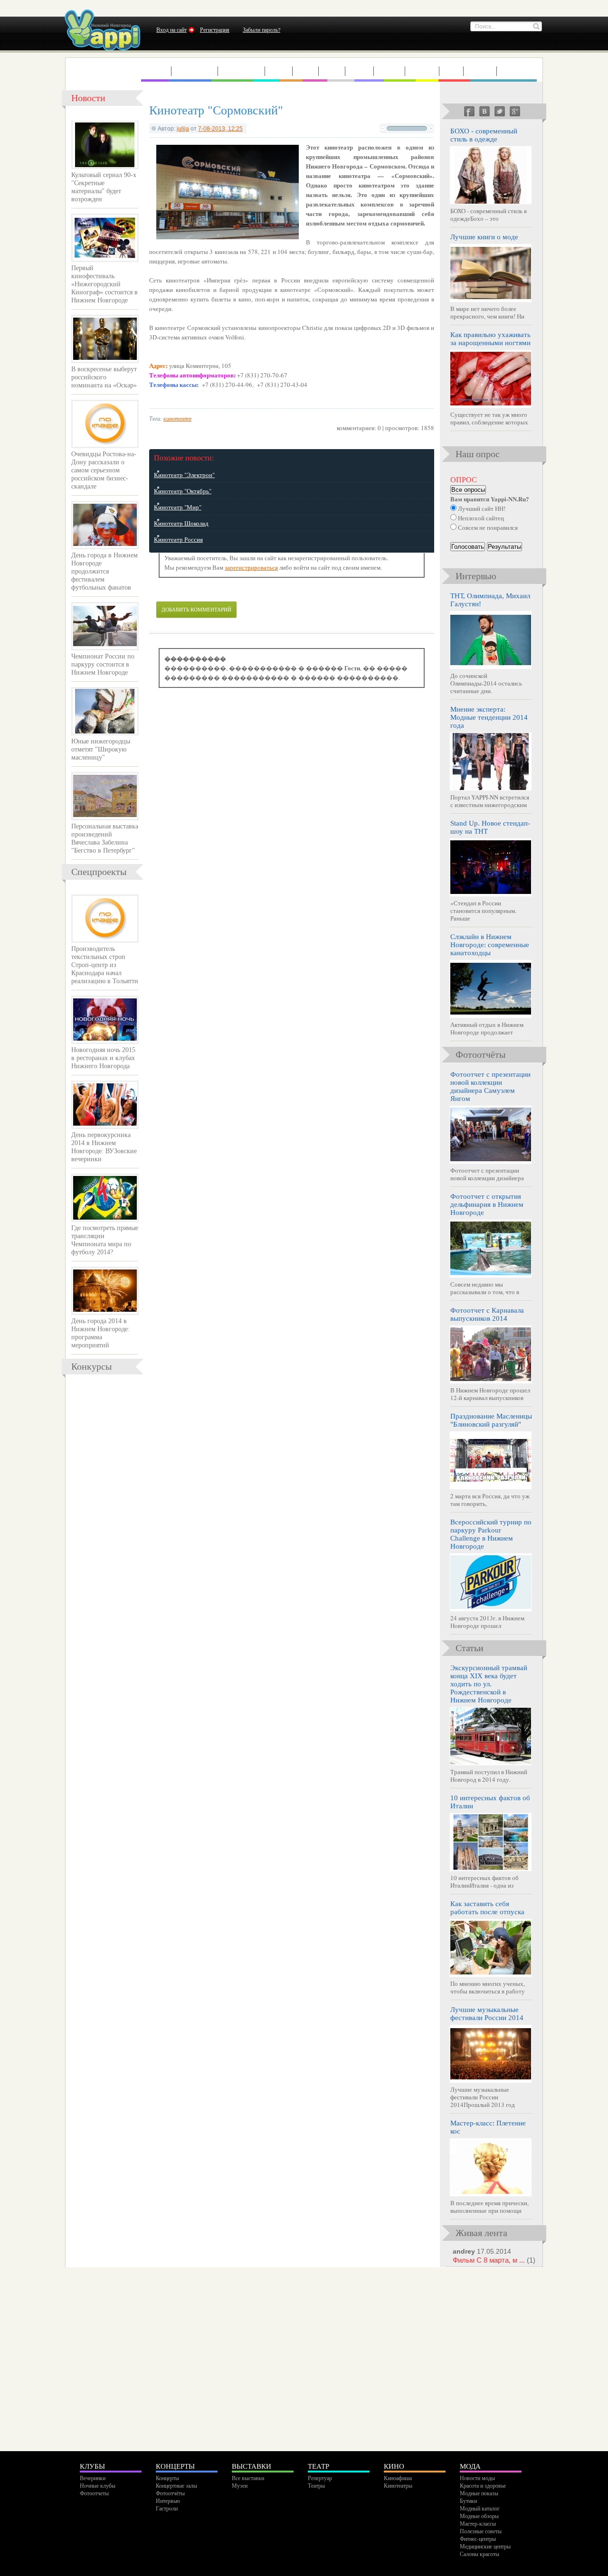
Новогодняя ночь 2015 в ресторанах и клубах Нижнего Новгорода (103, 1058)
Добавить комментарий (196, 609)
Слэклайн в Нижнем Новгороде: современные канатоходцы (490, 945)
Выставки (242, 71)
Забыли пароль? (261, 29)
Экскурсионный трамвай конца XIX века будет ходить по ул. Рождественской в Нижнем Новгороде (489, 1684)
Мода (332, 71)
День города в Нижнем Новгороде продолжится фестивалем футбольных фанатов (104, 571)
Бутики (468, 2501)
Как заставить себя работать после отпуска (487, 1908)
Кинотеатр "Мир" (178, 507)
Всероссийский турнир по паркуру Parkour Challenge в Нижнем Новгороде (491, 1534)
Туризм (422, 71)
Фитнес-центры (478, 2538)
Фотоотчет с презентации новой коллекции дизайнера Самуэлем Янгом (490, 1086)
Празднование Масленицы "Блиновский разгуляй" (491, 1420)
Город (360, 71)
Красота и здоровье (483, 2485)
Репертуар (320, 2478)
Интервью (520, 71)
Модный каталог (480, 2508)
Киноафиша (398, 2478)
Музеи (240, 2485)
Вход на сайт (171, 29)
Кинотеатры (398, 2485)
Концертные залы (176, 2485)
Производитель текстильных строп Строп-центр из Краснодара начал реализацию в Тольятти (105, 965)
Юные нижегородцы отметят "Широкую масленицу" (101, 749)
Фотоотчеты (94, 2493)
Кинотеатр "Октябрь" (183, 491)
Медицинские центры (485, 2546)
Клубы (156, 71)
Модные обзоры (479, 2516)
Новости (88, 98)
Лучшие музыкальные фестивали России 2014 (487, 2014)
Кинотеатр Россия (178, 539)
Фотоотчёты (170, 2493)
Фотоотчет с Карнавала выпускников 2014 (487, 1314)
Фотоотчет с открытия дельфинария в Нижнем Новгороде (487, 1204)
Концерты (195, 71)
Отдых (389, 71)
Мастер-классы (478, 2523)
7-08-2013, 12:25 (220, 128)
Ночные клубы (98, 2485)
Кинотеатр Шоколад (181, 523)
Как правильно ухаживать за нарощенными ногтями (490, 339)
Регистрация (215, 29)
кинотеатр (177, 418)
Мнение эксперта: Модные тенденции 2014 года (489, 717)
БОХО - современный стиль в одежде (484, 135)
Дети (451, 71)
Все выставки (248, 2478)
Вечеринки (93, 2478)
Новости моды (477, 2478)
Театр (279, 71)
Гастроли (167, 2508)
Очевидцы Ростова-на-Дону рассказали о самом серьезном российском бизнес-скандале (104, 470)
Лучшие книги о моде (484, 237)
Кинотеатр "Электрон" (184, 475)
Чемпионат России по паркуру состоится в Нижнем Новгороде (103, 664)
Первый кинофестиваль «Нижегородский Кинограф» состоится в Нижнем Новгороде (104, 284)
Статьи (480, 71)
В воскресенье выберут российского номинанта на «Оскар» (104, 377)
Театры (316, 2485)
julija (183, 128)
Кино (306, 71)
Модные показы (479, 2493)
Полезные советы (481, 2531)
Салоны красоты (480, 2554)
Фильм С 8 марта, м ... (494, 2260)
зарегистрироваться (251, 567)
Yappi (102, 30)
